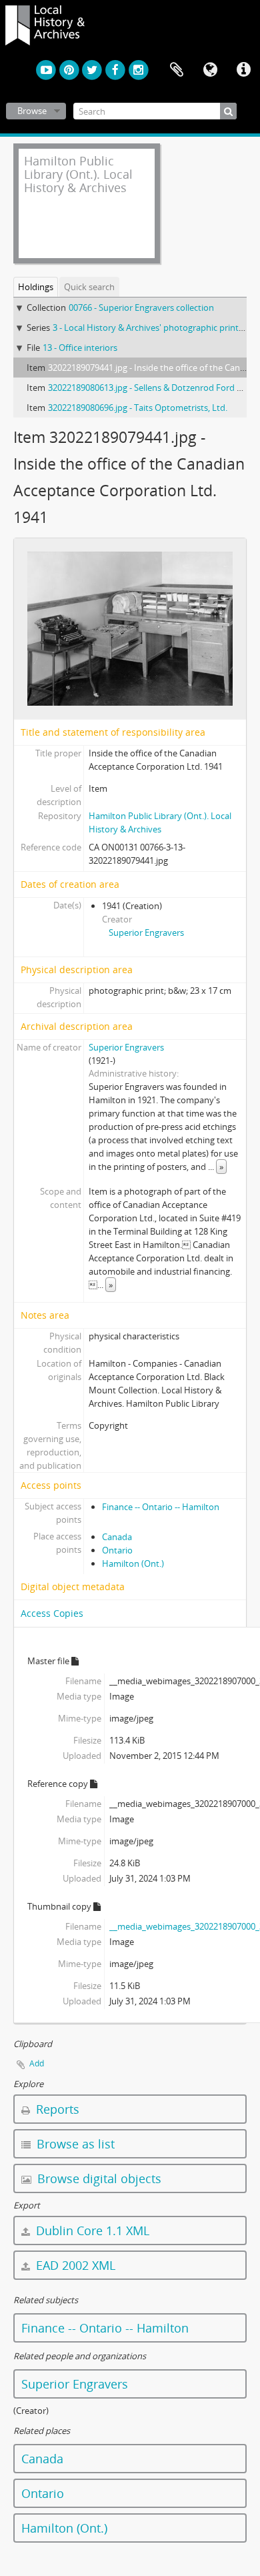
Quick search (89, 287)
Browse (32, 111)
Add (37, 2063)
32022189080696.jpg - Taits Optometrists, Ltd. (138, 408)
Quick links (243, 70)
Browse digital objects (98, 2178)
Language (210, 70)
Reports (56, 2109)
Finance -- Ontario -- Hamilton (161, 1507)
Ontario (117, 1550)
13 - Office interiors (80, 348)
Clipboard (177, 70)
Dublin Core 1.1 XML (91, 2230)
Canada (117, 1537)
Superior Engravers (146, 932)
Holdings (36, 287)
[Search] (228, 111)
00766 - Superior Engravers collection (141, 307)
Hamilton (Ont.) (133, 1563)
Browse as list (74, 2144)
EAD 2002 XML (74, 2265)
